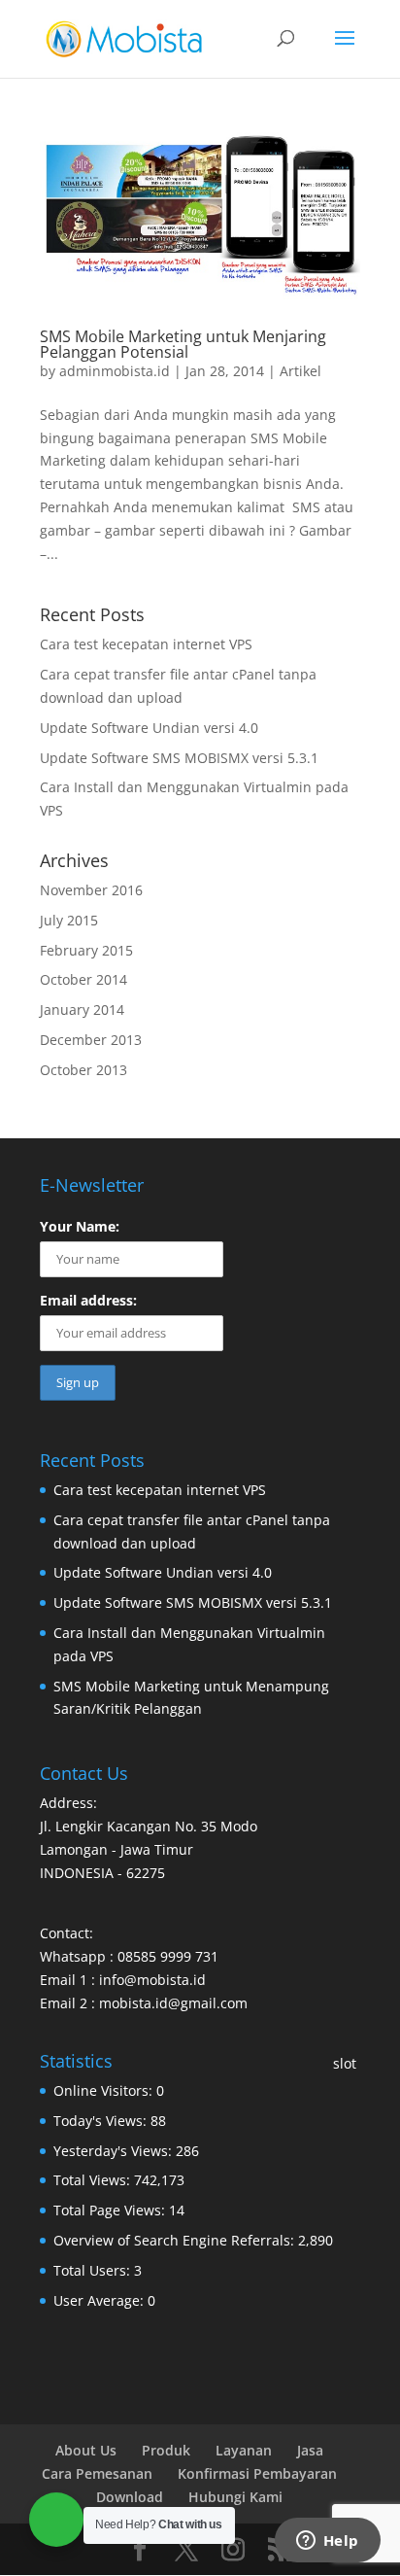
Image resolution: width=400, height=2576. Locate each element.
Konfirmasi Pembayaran (257, 2473)
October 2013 (83, 1070)
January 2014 (82, 1010)
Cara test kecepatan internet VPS (146, 644)
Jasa (310, 2450)
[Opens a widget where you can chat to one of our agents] (327, 2542)
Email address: (88, 1300)
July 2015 (69, 920)
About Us (86, 2450)
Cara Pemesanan (97, 2473)
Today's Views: (102, 2121)
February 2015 (86, 950)
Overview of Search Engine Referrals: (176, 2240)
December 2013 (91, 1040)
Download (130, 2497)
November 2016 (91, 890)
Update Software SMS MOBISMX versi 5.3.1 (179, 758)
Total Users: (94, 2270)
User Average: (100, 2300)
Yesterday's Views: (115, 2151)
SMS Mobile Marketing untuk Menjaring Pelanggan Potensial (183, 344)
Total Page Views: (111, 2210)
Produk (166, 2450)
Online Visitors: (105, 2090)
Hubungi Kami (235, 2497)
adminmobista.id (115, 371)
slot (345, 2063)
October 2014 (83, 979)
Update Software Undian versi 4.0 (149, 728)
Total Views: (94, 2180)
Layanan (244, 2450)
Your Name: (80, 1226)
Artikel (300, 371)
